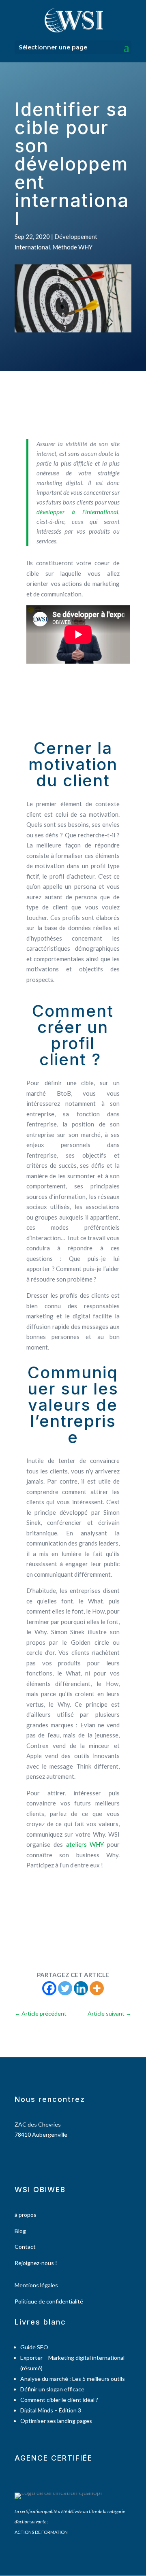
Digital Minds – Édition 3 (51, 2410)
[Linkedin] (81, 1988)
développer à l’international (77, 512)
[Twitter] (65, 1988)
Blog (20, 2231)
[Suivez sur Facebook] (17, 2158)
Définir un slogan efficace (52, 2389)
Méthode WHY (72, 247)
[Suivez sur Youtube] (55, 2158)
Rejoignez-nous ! (36, 2263)
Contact (25, 2247)
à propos (26, 2215)
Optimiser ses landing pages (56, 2421)
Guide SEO (34, 2347)
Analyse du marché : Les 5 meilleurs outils (73, 2379)
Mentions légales (36, 2285)
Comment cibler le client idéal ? (59, 2400)
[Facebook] (49, 1988)
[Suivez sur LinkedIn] (42, 2158)
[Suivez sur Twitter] (29, 2158)
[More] (97, 1988)
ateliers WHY (85, 1844)
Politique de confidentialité (49, 2301)
